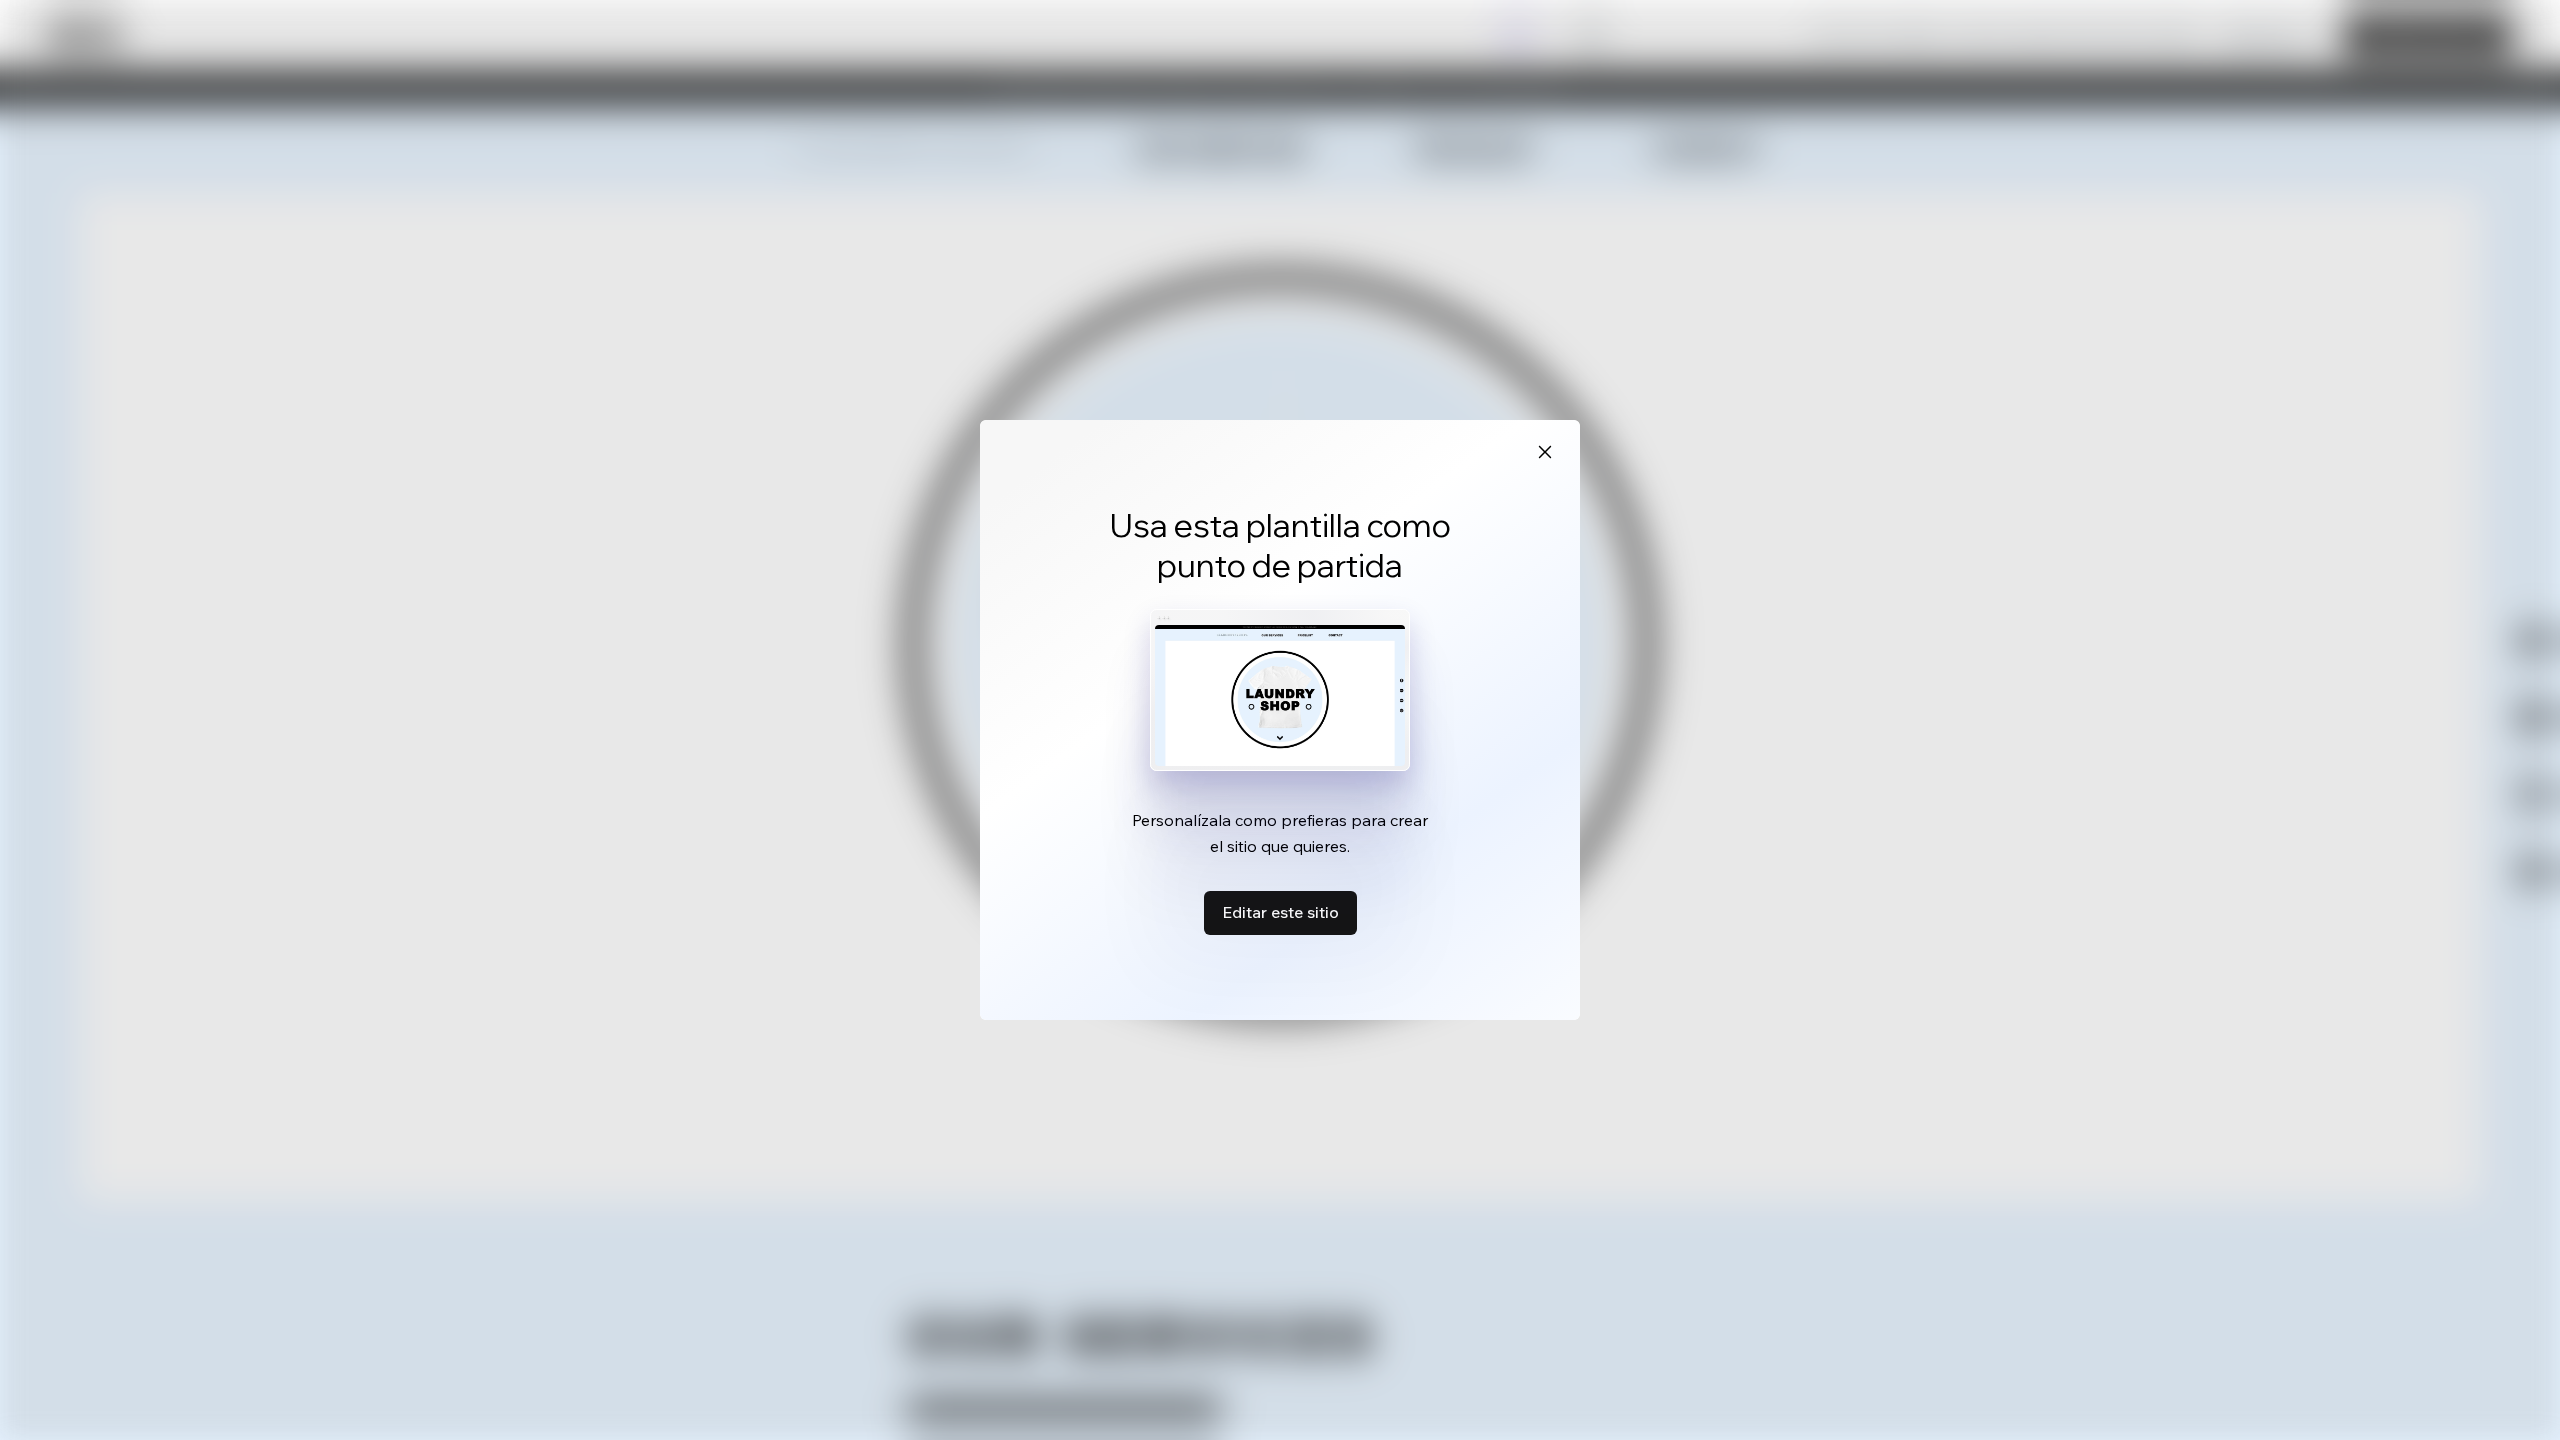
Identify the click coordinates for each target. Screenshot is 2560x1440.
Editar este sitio (1280, 912)
